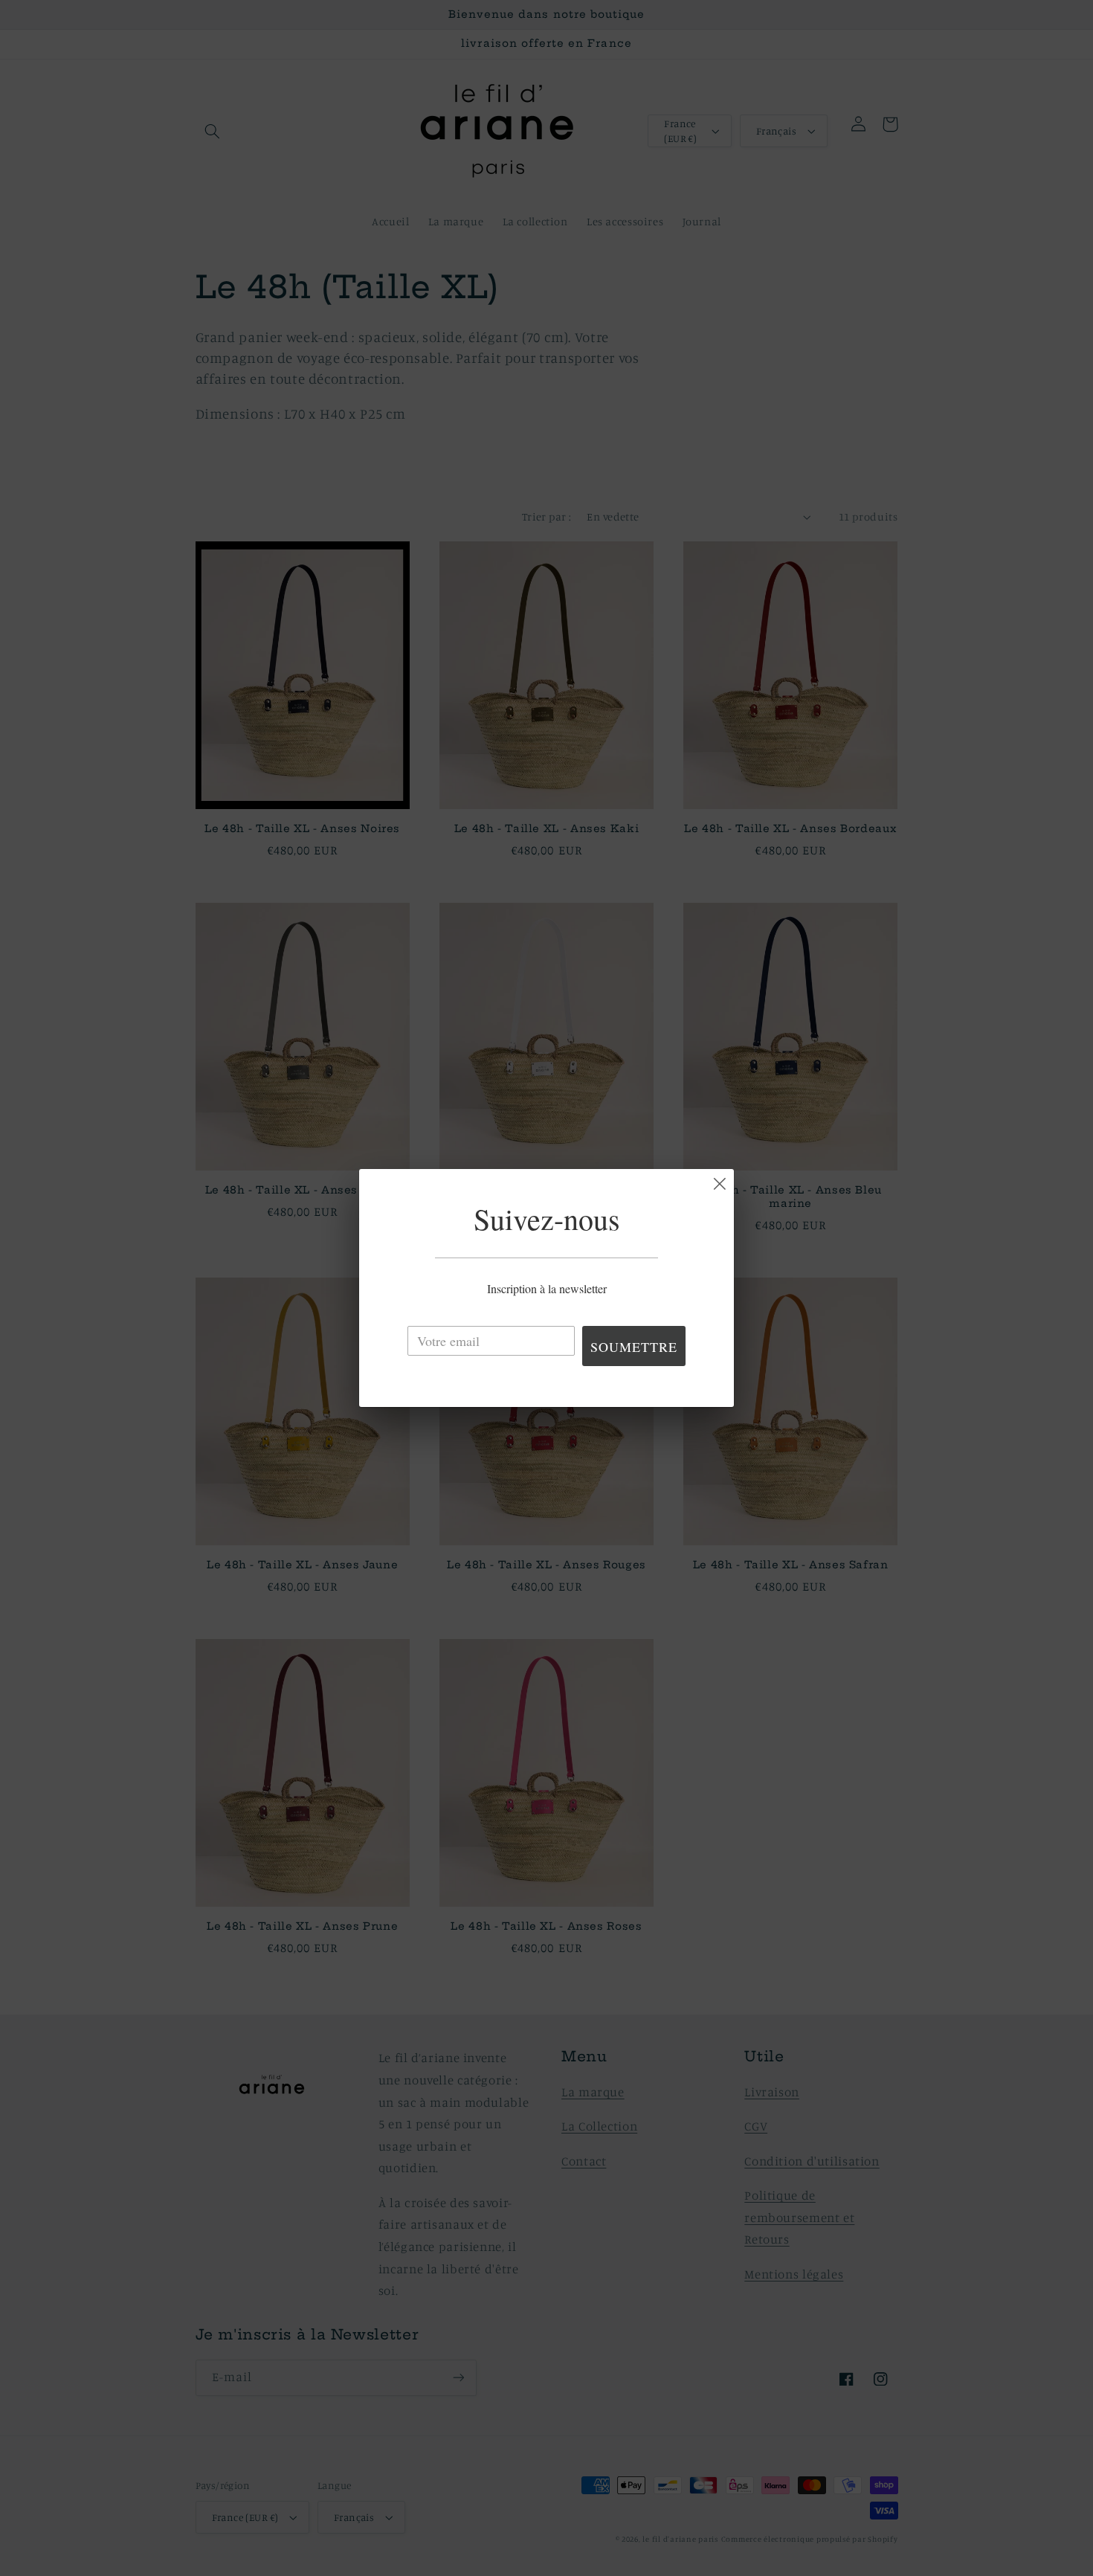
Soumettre (634, 1347)
